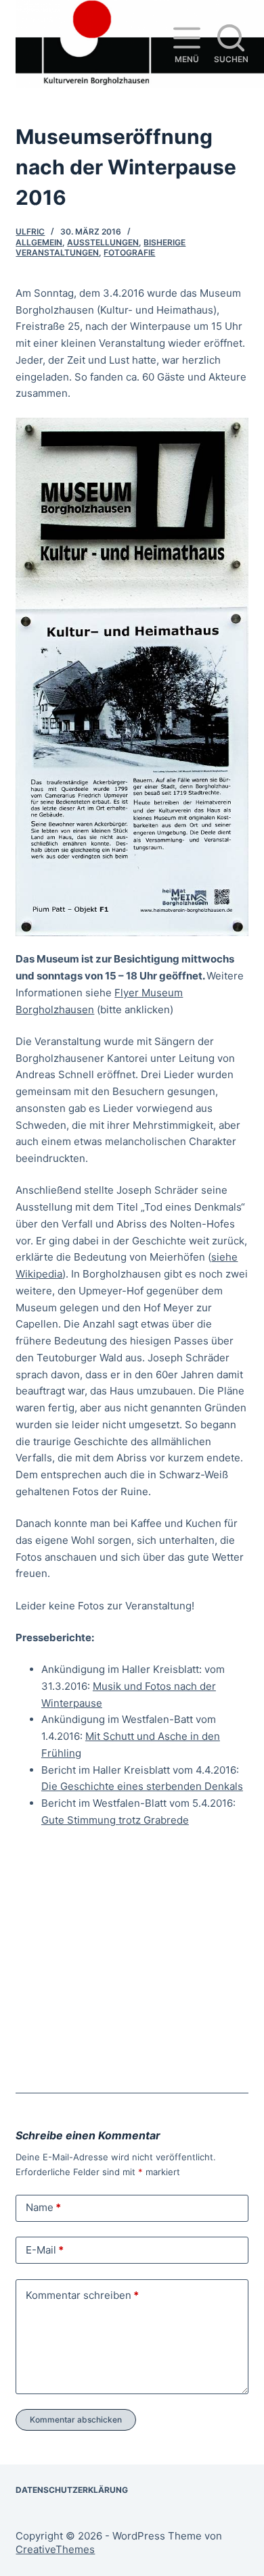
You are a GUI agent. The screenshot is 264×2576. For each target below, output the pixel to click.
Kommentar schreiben (82, 2295)
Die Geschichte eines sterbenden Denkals (142, 1786)
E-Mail (45, 2250)
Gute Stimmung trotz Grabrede (115, 1820)
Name (43, 2207)
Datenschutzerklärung (72, 2490)
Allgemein (39, 242)
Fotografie (129, 252)
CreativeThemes (55, 2549)
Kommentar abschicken (76, 2420)
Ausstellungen (103, 242)
